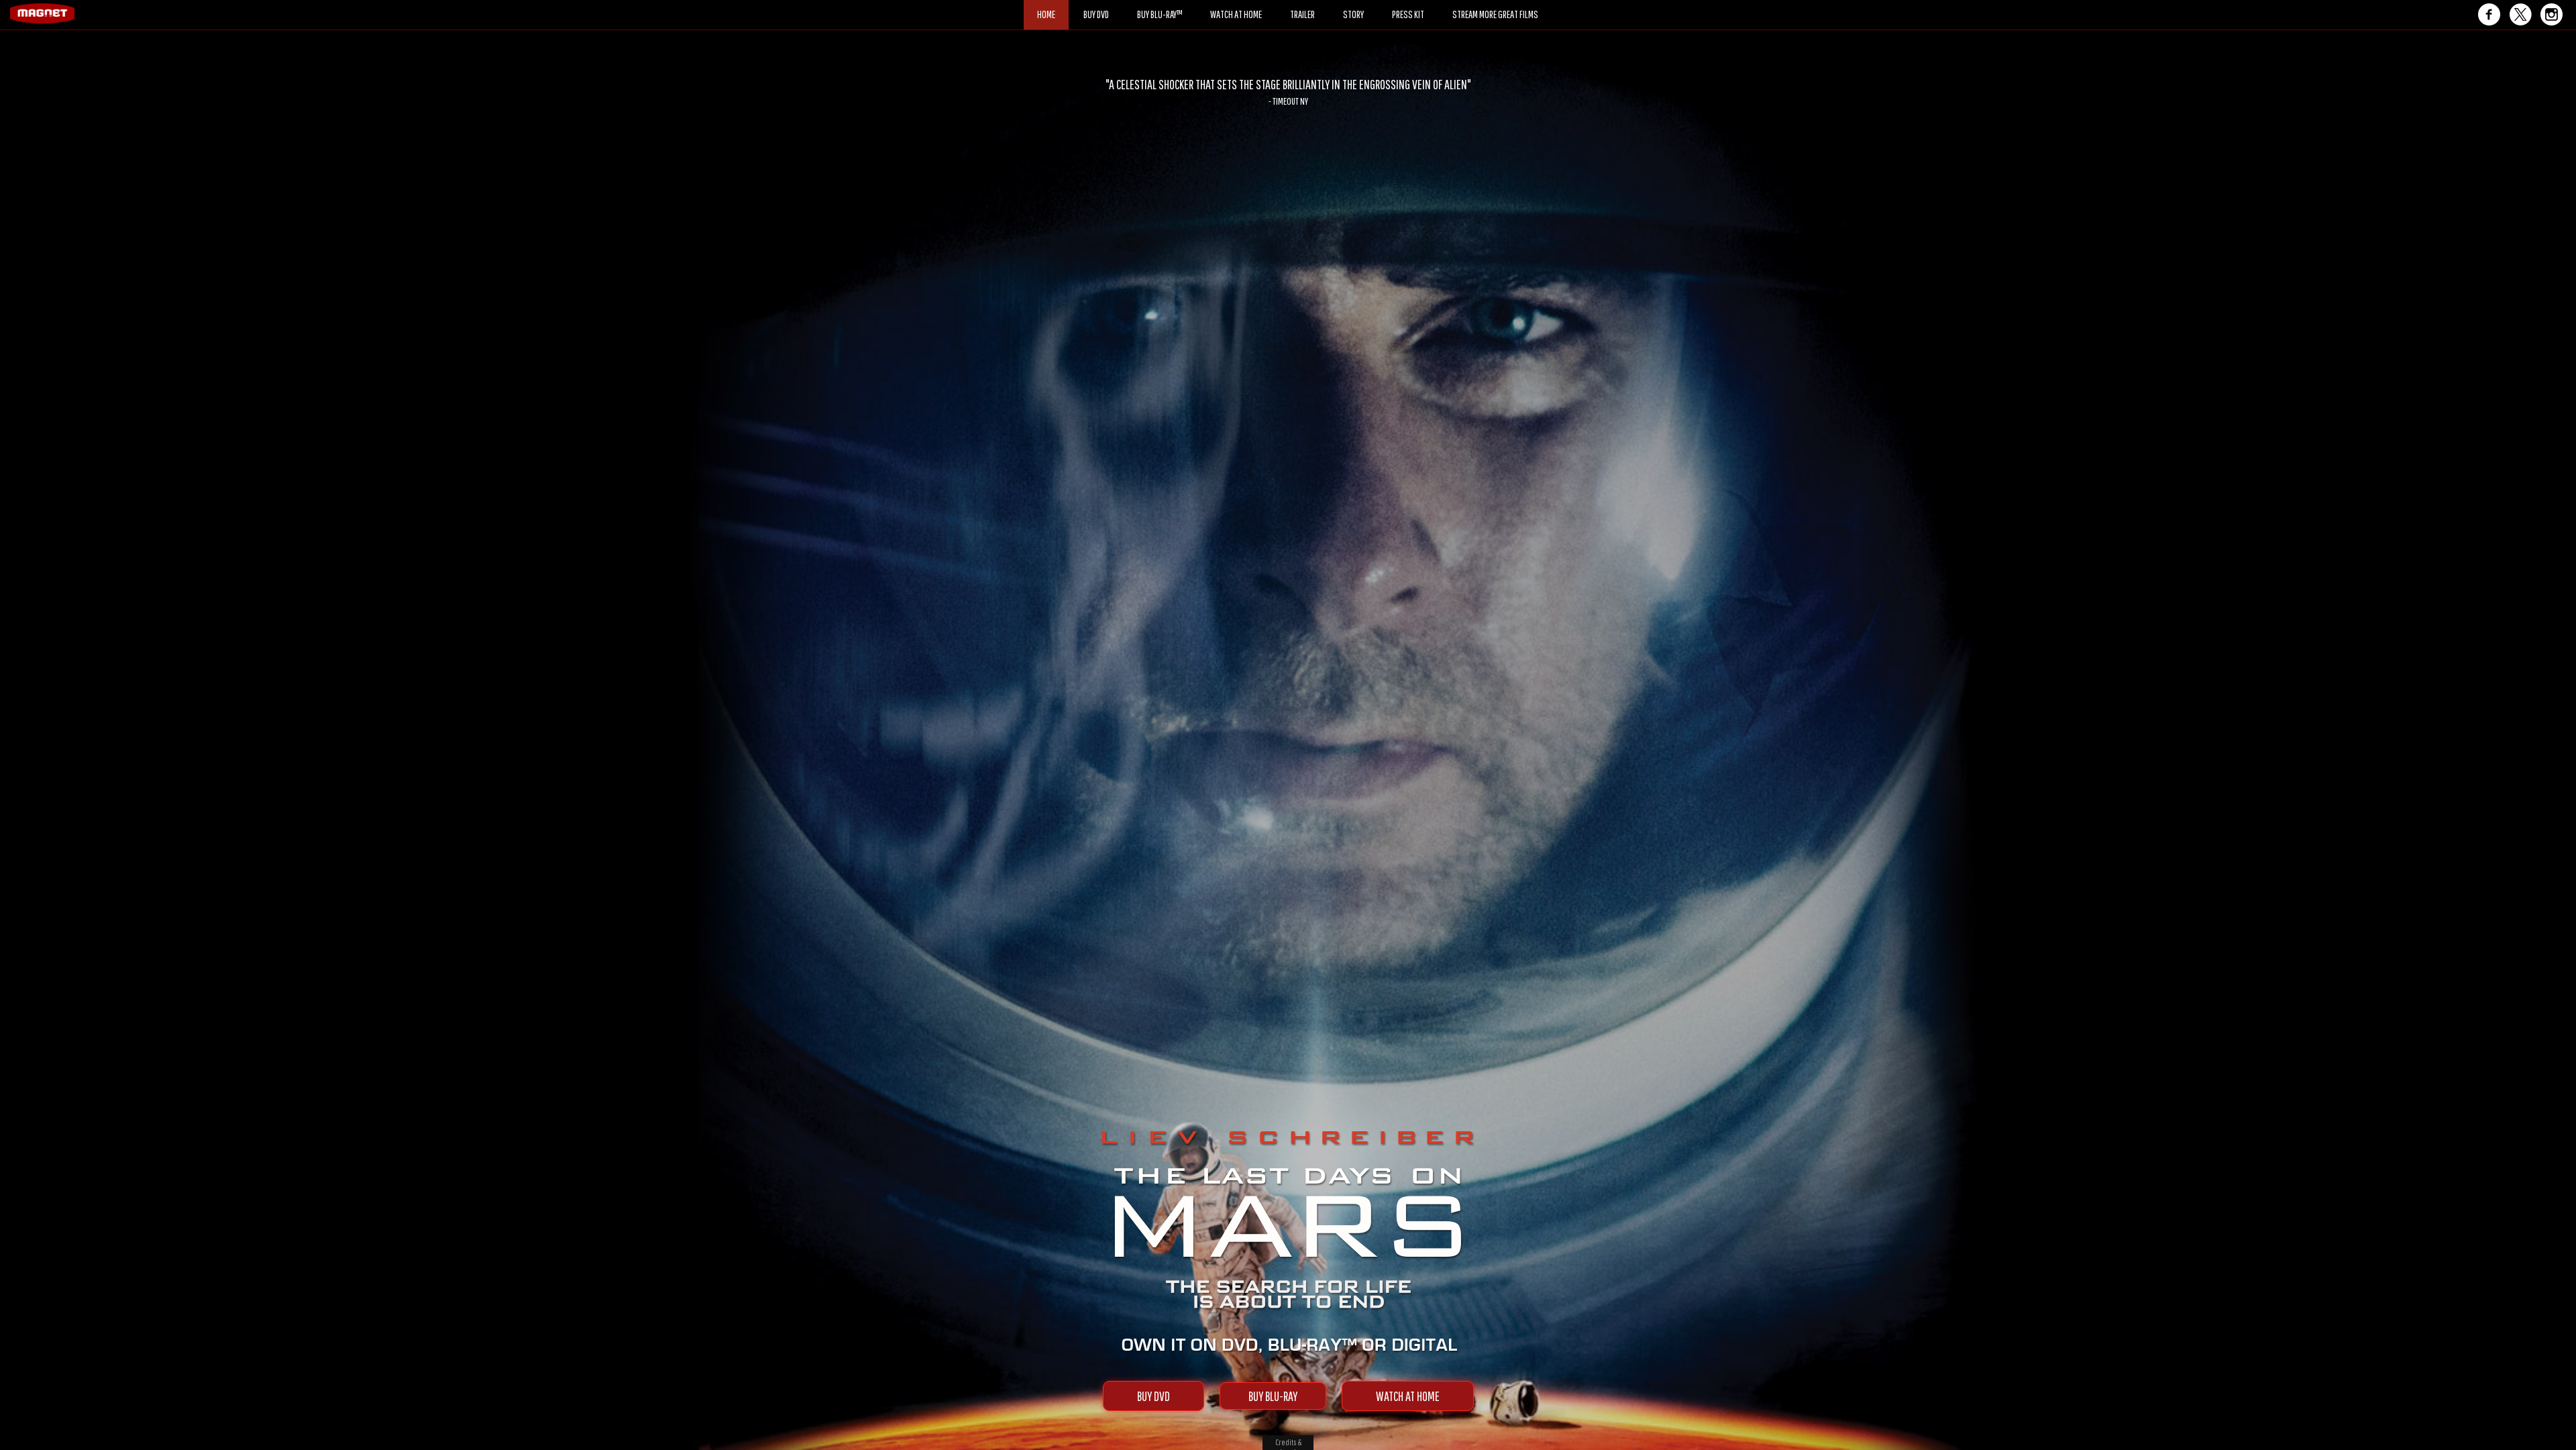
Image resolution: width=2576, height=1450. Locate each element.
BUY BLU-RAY (1273, 1396)
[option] (1288, 92)
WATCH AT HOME (1408, 1396)
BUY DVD (1153, 1396)
